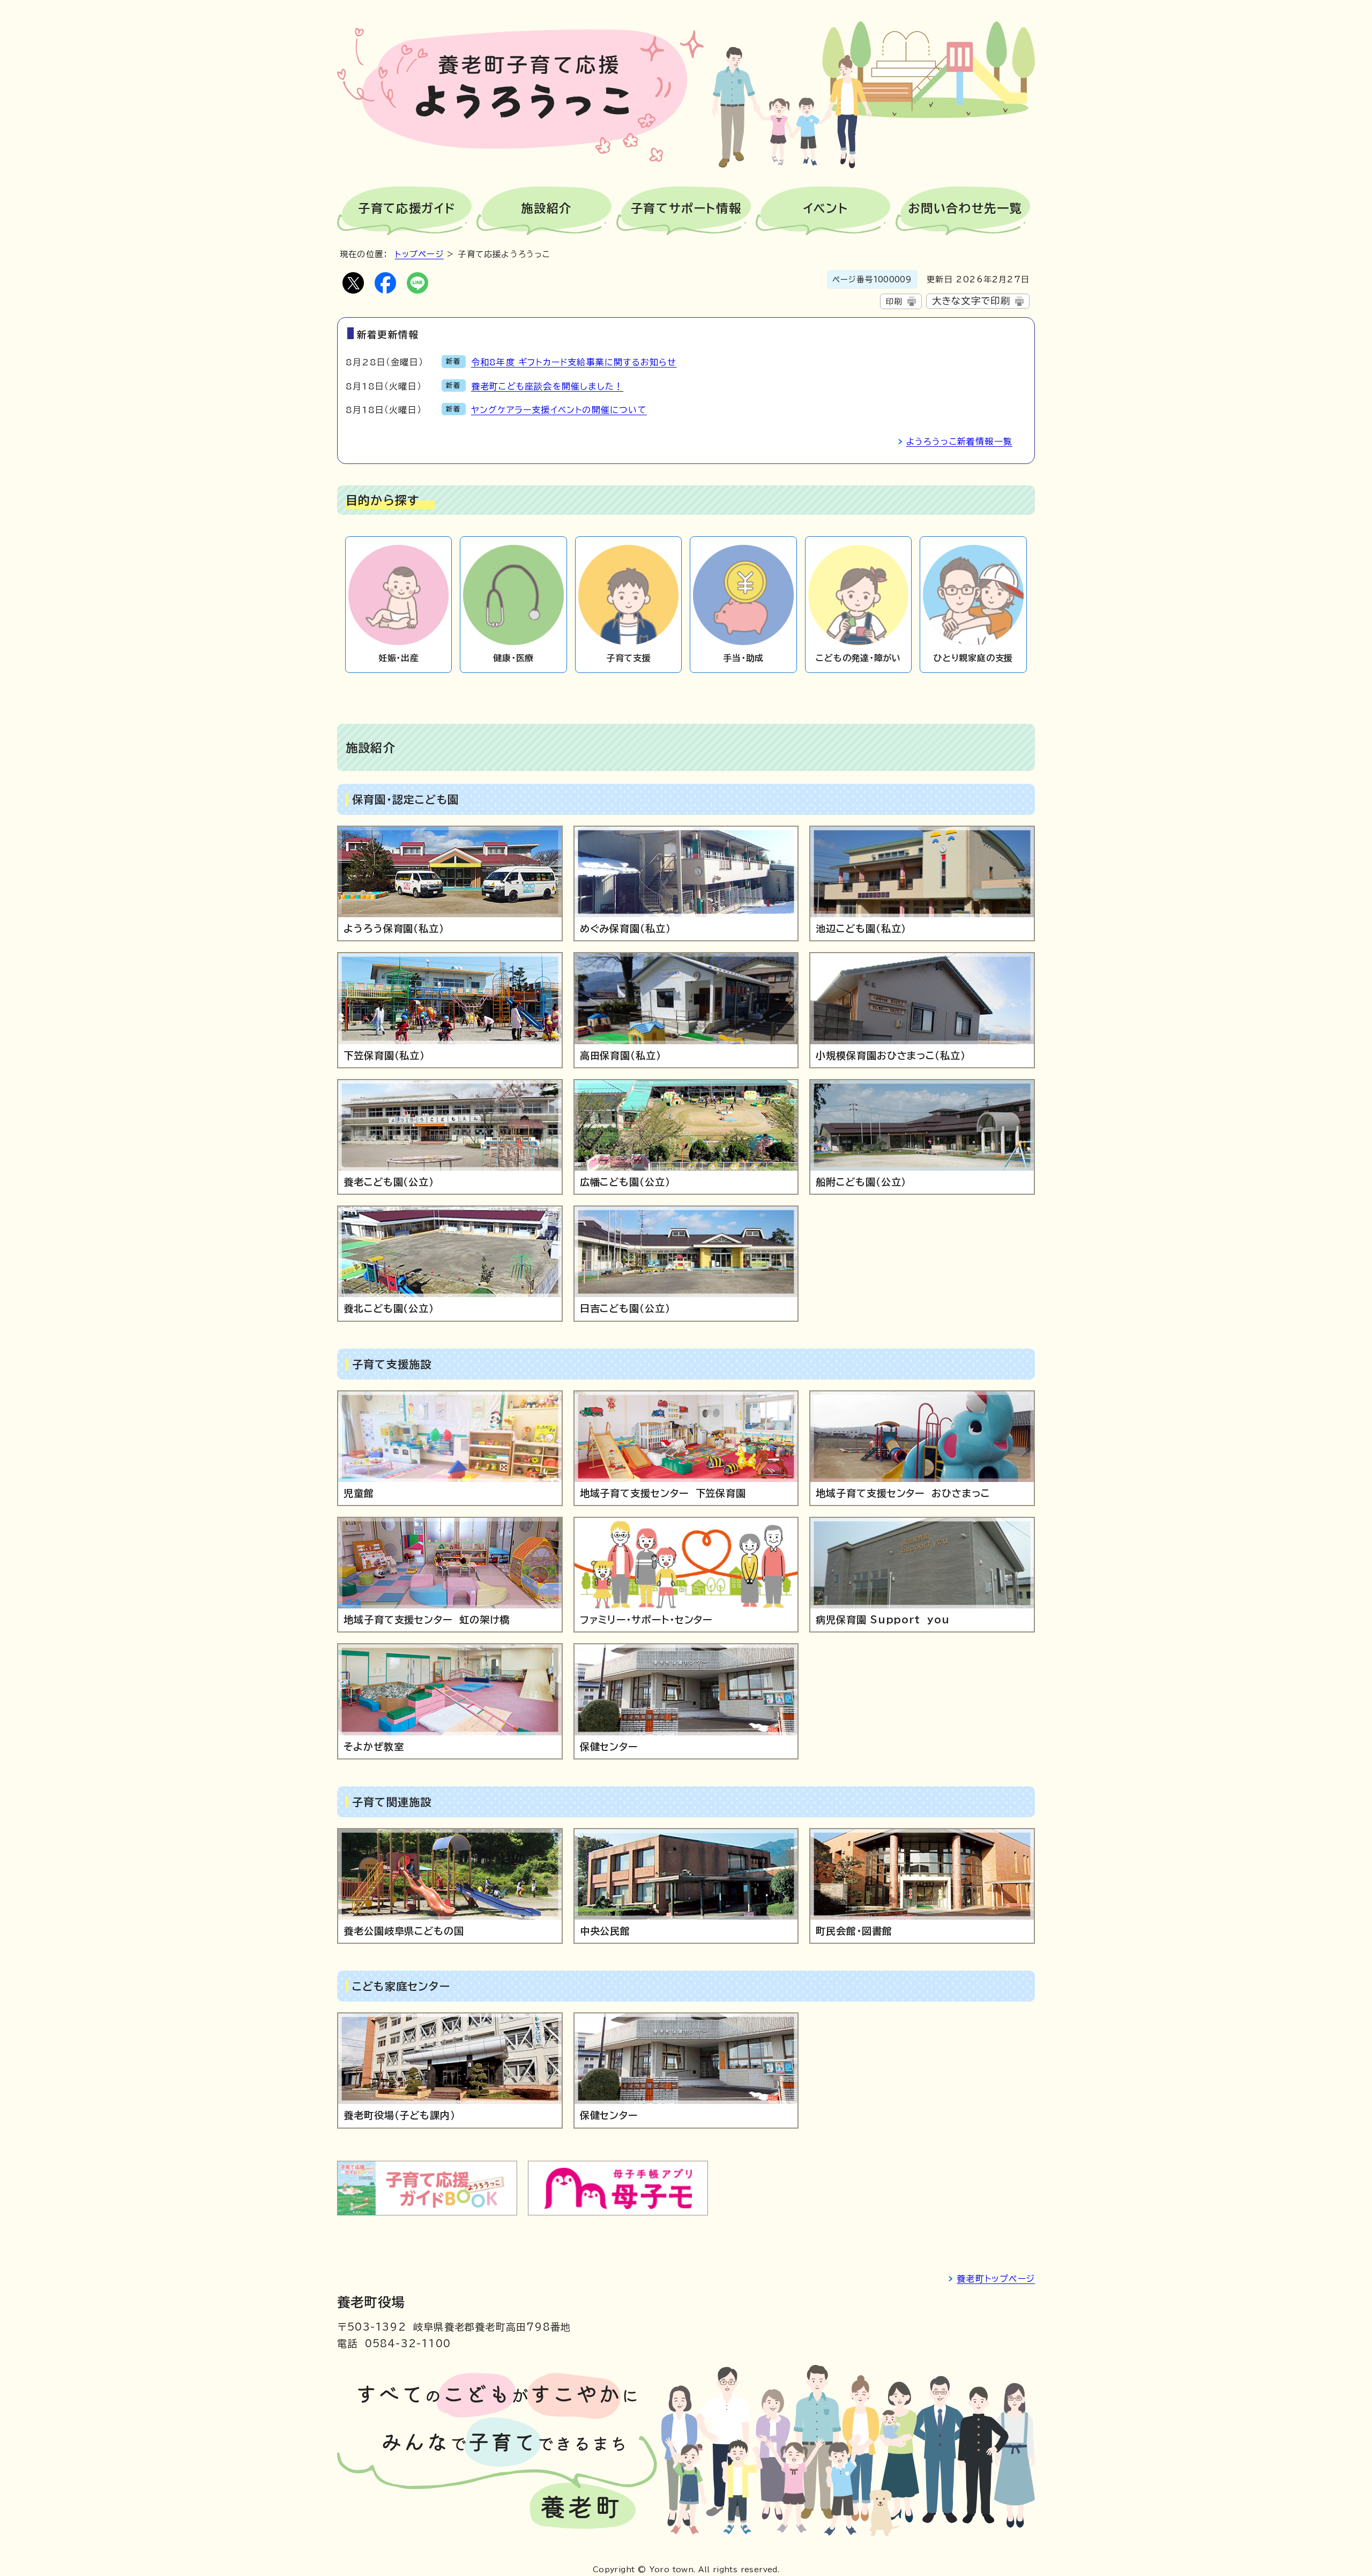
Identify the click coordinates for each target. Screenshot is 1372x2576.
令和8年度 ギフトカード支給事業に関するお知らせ (574, 362)
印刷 (894, 301)
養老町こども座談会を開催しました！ (547, 386)
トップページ (419, 254)
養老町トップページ (996, 2279)
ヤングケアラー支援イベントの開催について (559, 410)
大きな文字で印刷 (971, 301)
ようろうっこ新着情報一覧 (959, 441)
